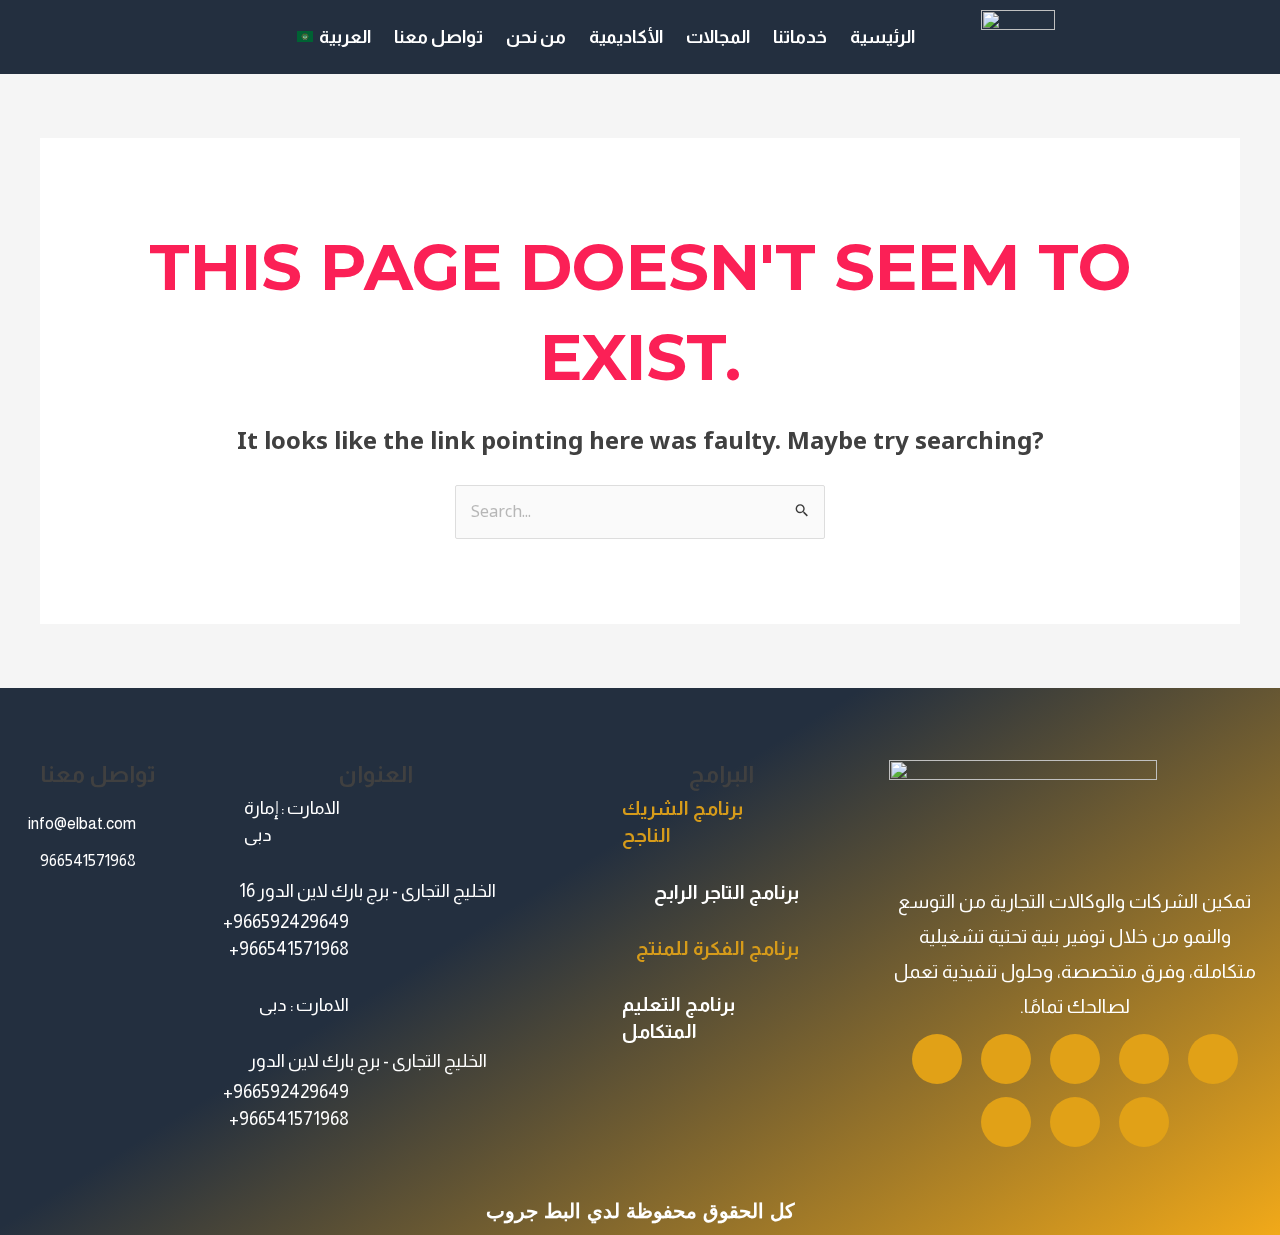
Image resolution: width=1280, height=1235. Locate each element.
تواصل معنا (438, 37)
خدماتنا (800, 37)
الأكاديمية (626, 37)
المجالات (718, 37)
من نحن (536, 37)
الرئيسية (882, 37)
